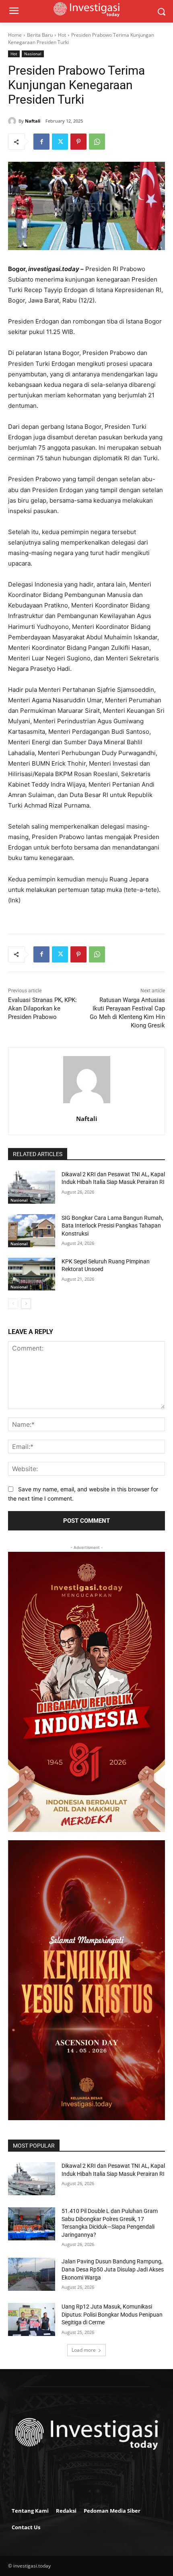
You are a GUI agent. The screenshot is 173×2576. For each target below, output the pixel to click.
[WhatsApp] (97, 142)
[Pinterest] (78, 142)
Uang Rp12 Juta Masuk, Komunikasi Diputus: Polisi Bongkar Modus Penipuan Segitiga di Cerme (112, 2314)
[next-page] (26, 1304)
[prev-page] (13, 1304)
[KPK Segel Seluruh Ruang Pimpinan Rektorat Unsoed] (32, 1274)
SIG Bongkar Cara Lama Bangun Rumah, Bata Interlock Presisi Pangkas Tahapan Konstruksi (112, 1226)
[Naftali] (13, 121)
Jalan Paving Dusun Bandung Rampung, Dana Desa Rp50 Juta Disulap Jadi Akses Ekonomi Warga (113, 2269)
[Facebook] (41, 142)
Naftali (33, 121)
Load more (84, 2350)
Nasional (33, 54)
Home (15, 35)
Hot (62, 35)
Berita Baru (40, 35)
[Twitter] (60, 142)
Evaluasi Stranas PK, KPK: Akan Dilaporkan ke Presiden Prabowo (42, 1008)
